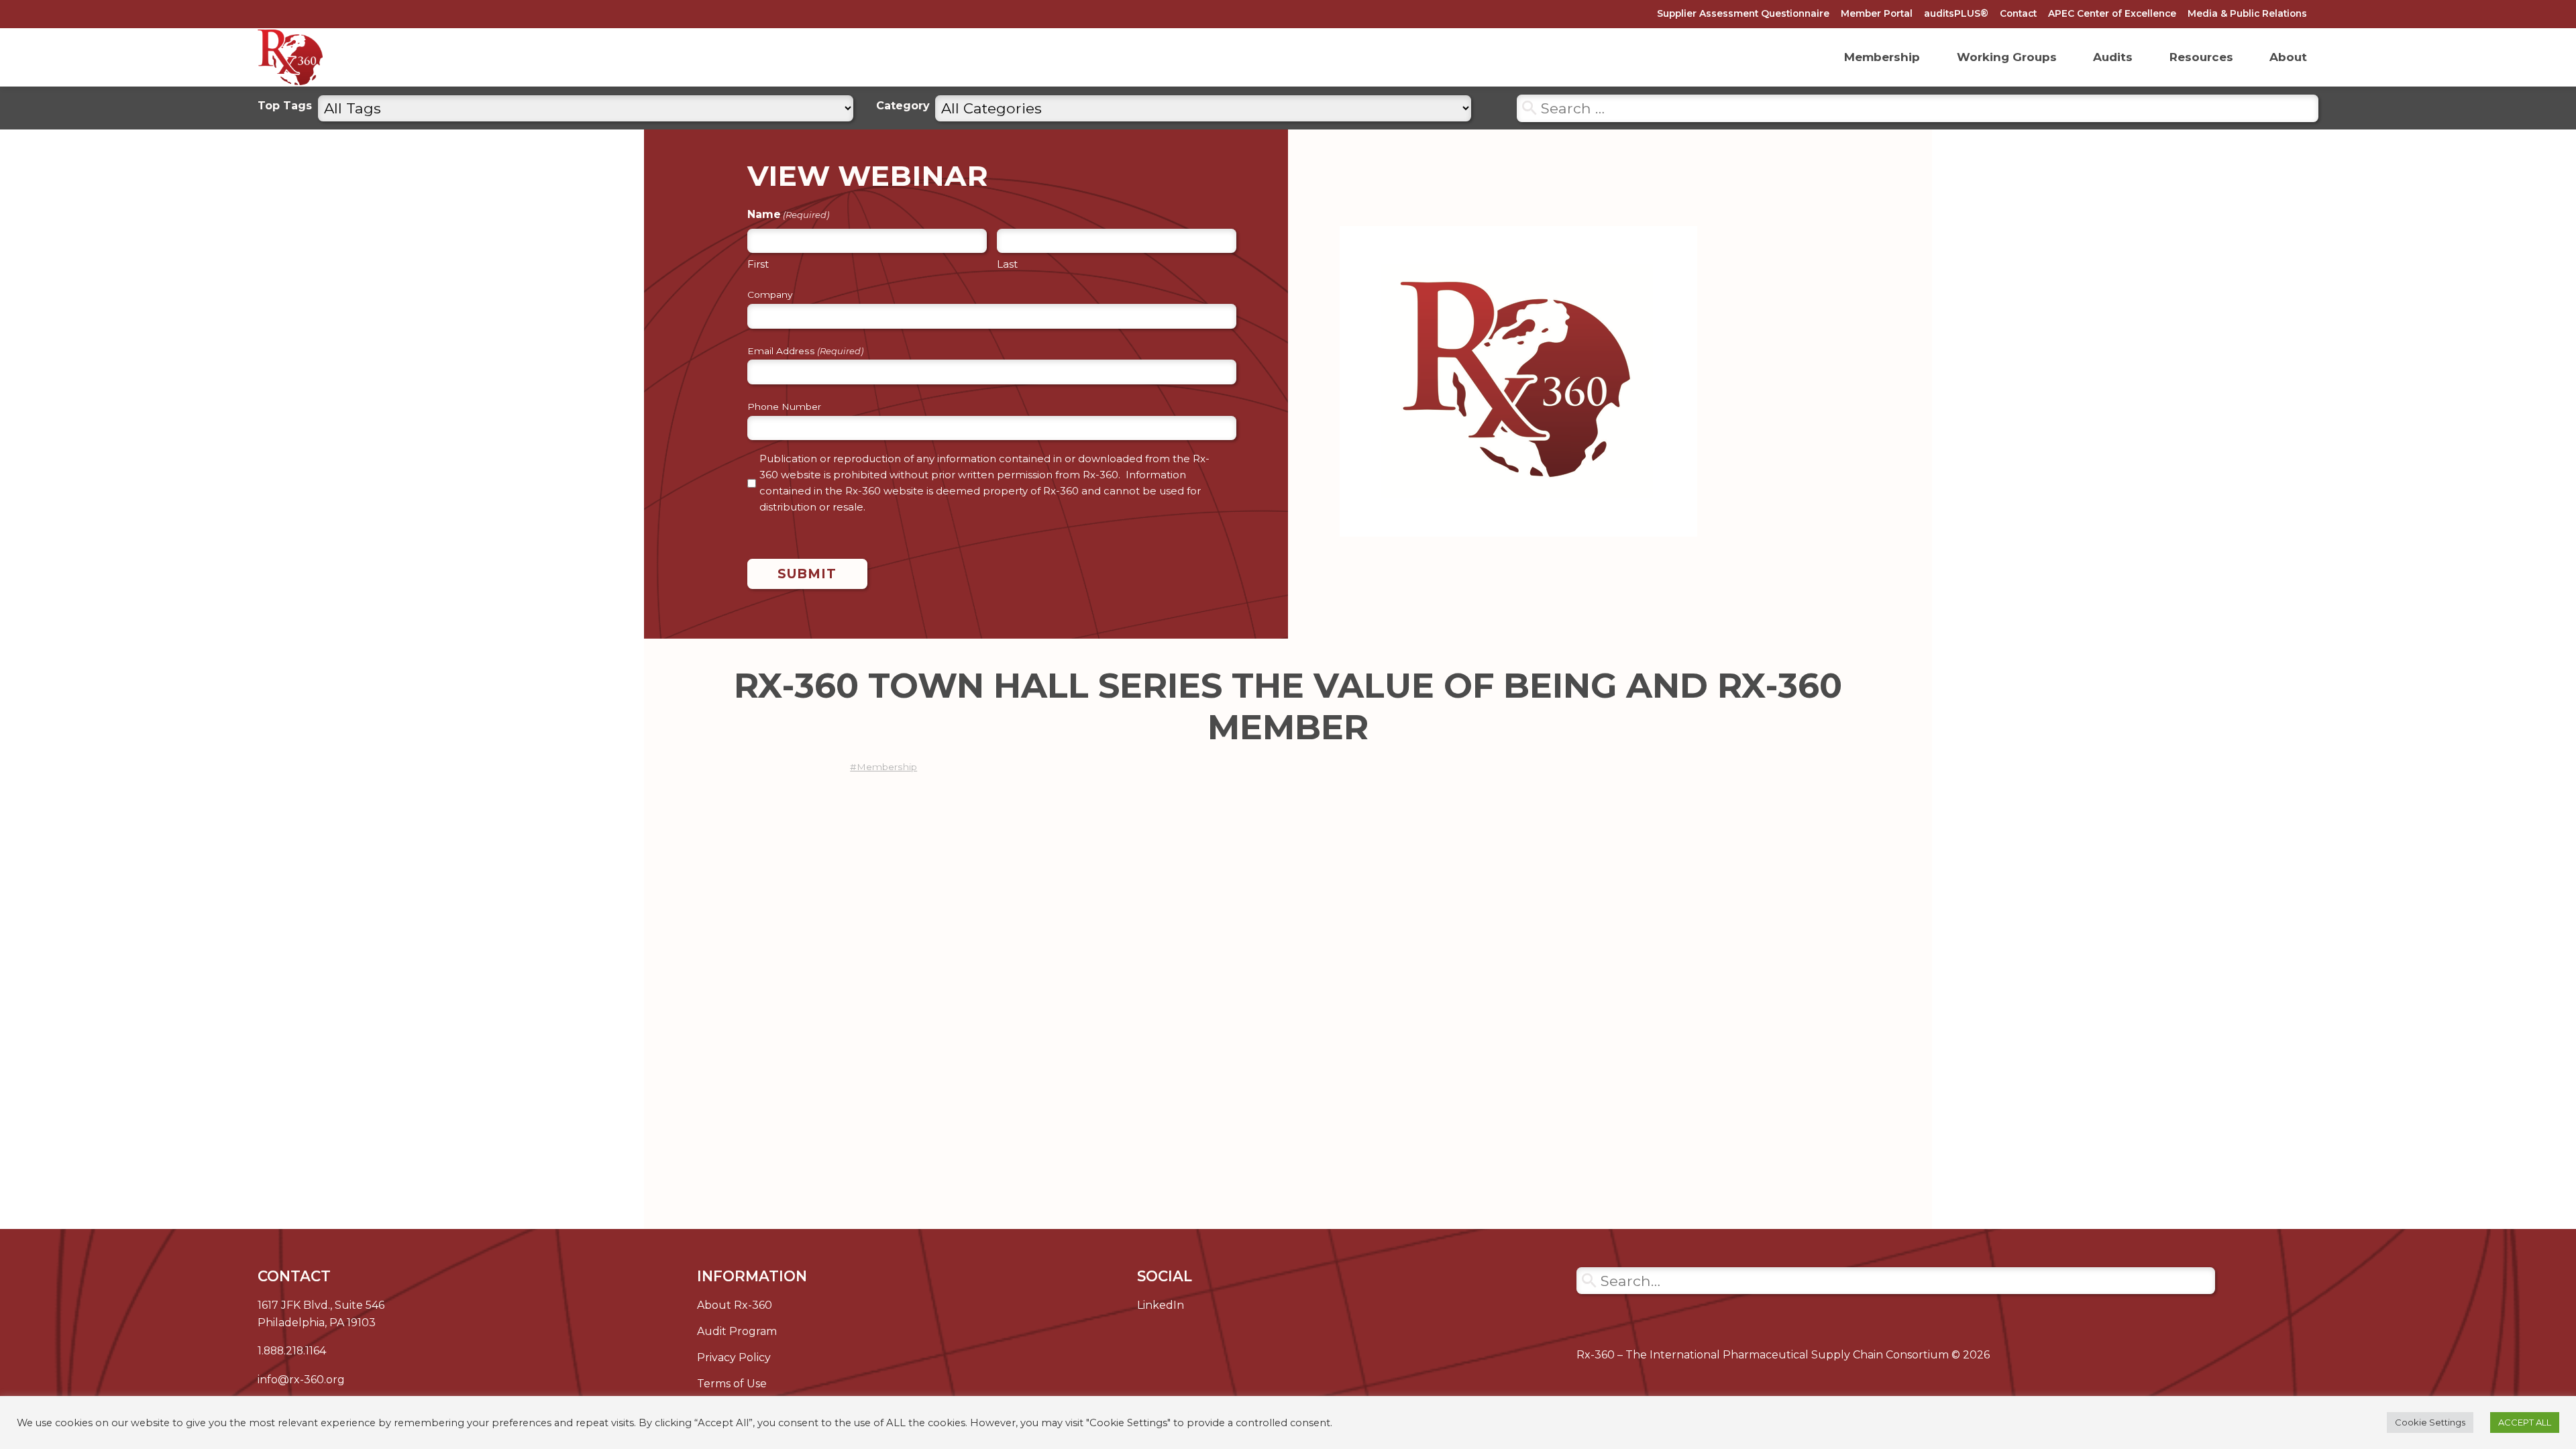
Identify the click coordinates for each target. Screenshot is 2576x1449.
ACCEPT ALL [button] (2525, 1422)
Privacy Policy (734, 1357)
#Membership (883, 767)
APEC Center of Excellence (2112, 13)
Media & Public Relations (2247, 13)
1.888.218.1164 (292, 1351)
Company (770, 295)
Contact (2018, 13)
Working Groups (2007, 57)
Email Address (805, 352)
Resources (2201, 57)
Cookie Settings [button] (2430, 1422)
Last (1007, 264)
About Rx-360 (735, 1305)
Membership (1882, 57)
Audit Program (737, 1331)
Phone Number (784, 407)
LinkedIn (1161, 1305)
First (758, 264)
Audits (2113, 57)
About (2288, 57)
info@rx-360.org (301, 1380)
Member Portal (1877, 13)
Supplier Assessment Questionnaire (1743, 13)
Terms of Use (732, 1384)
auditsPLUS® (1956, 13)
